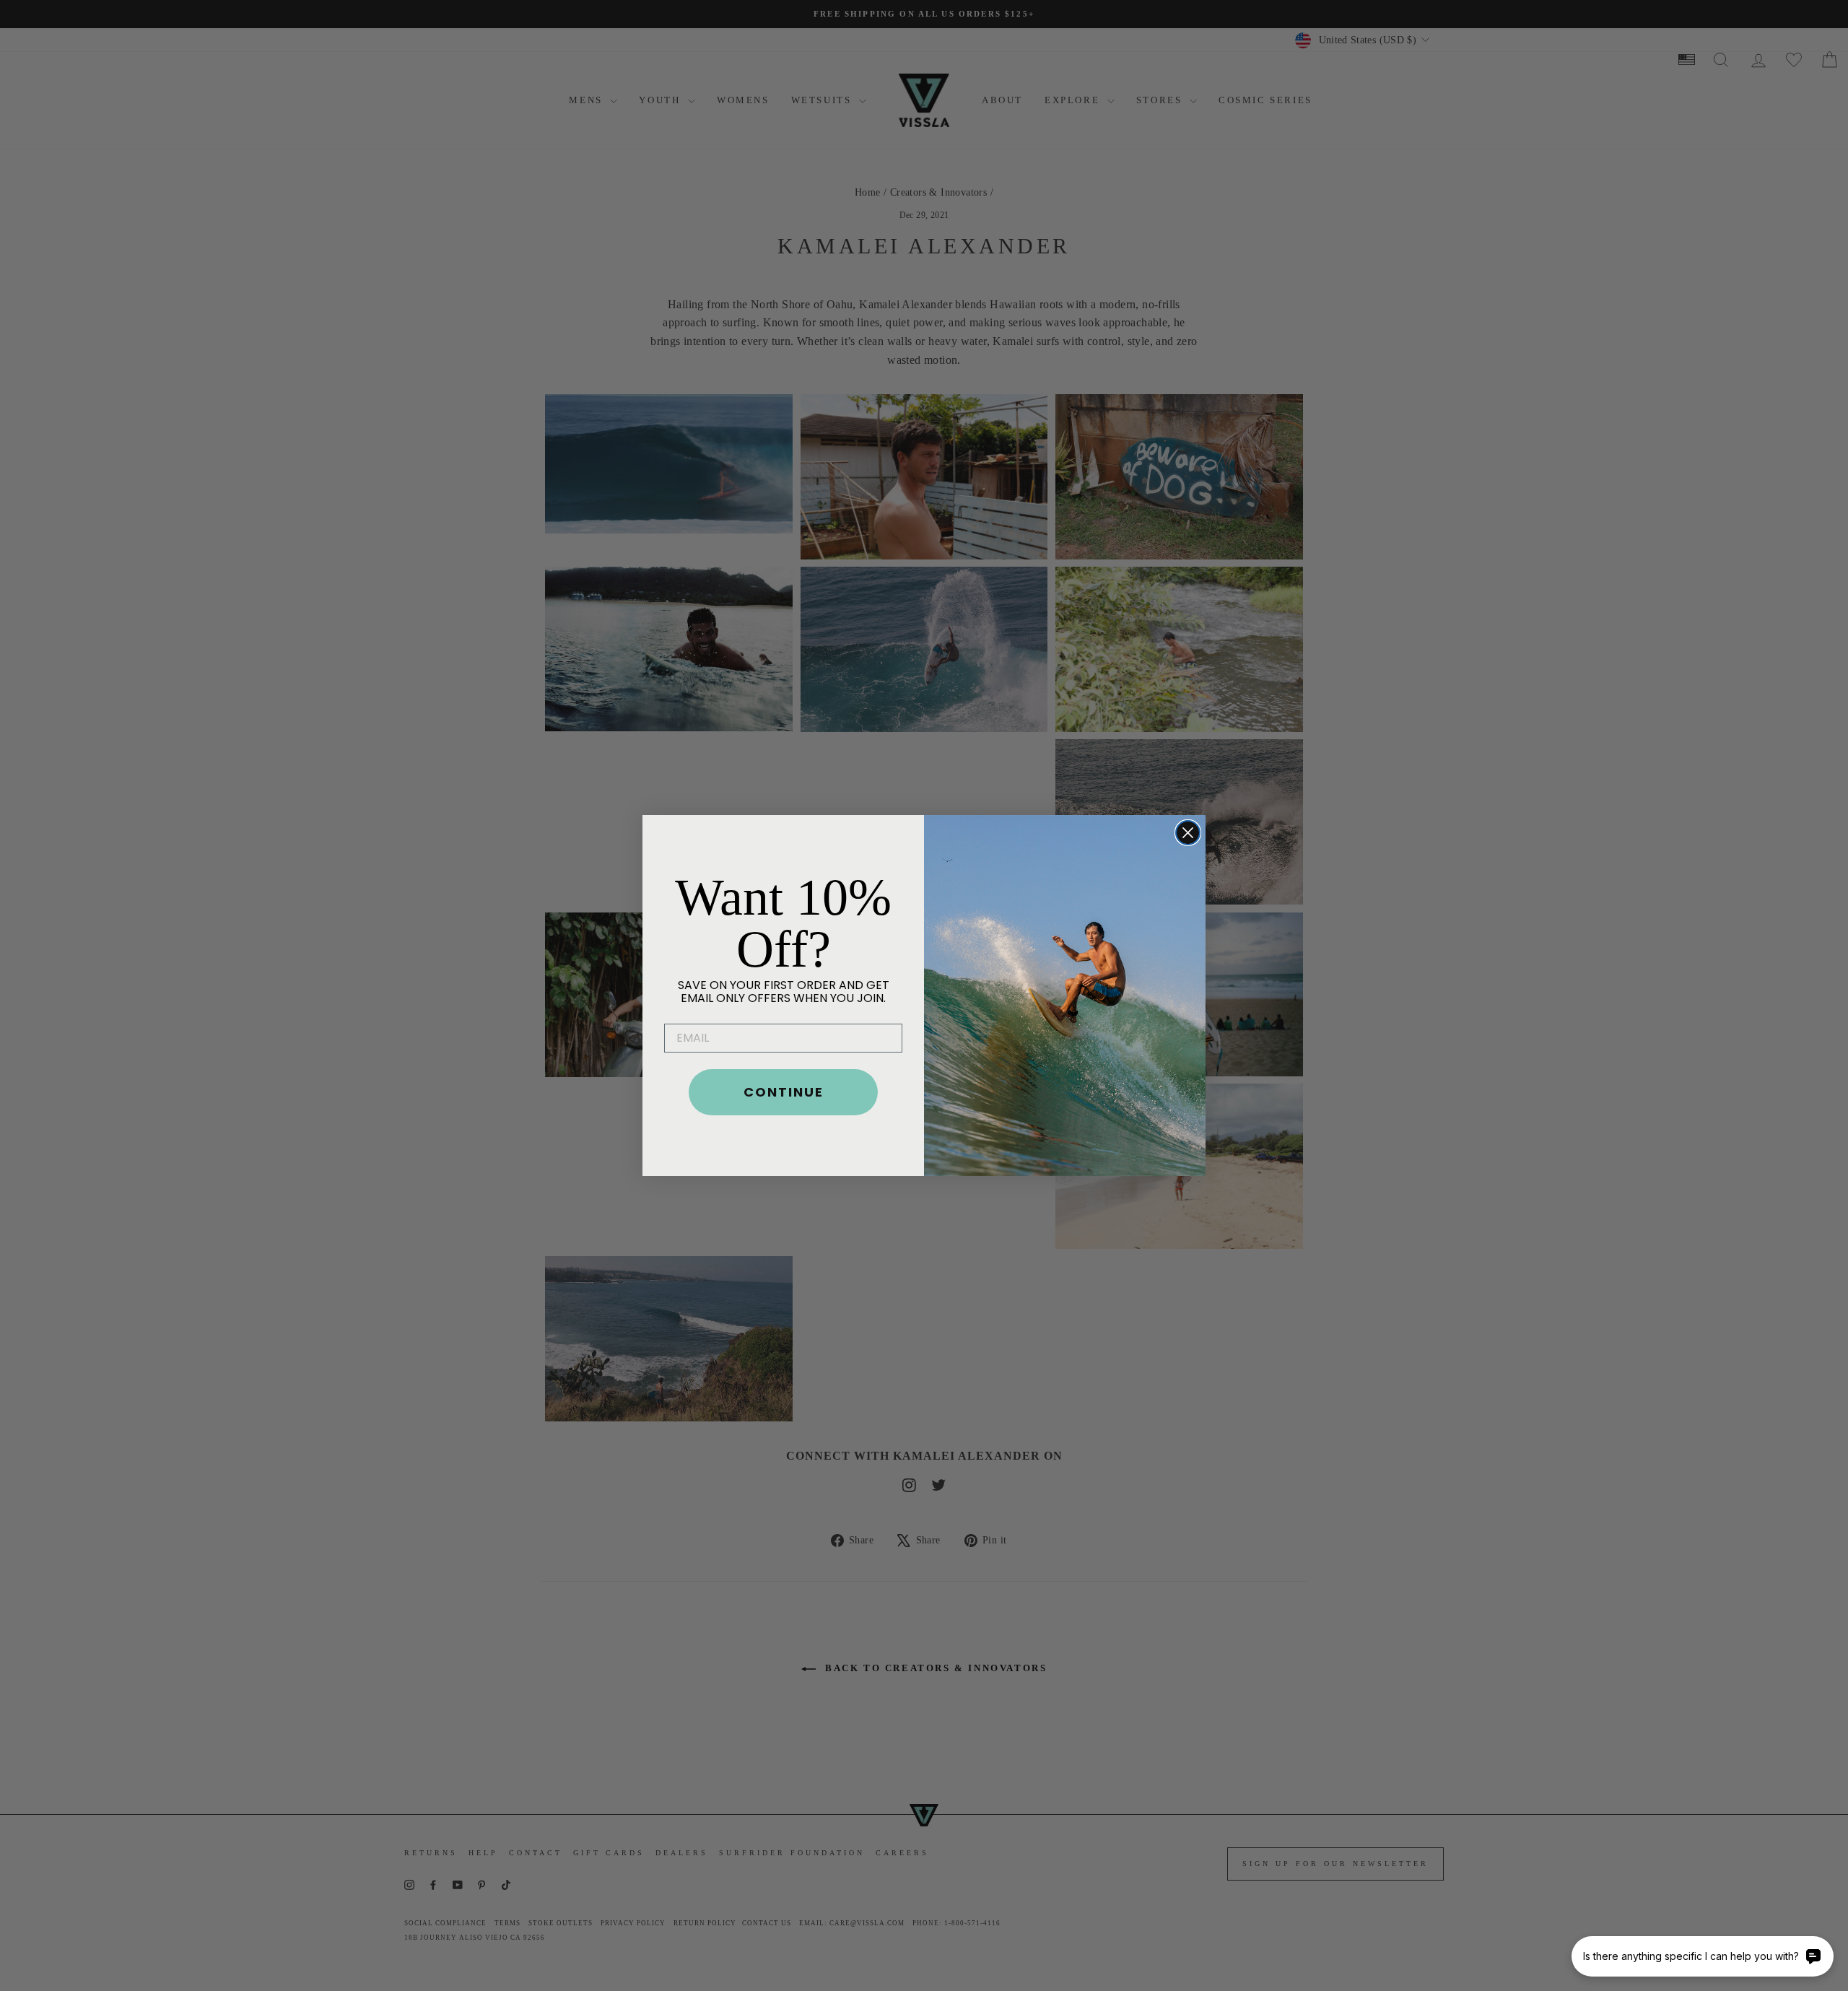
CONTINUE (784, 1092)
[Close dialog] (1188, 833)
